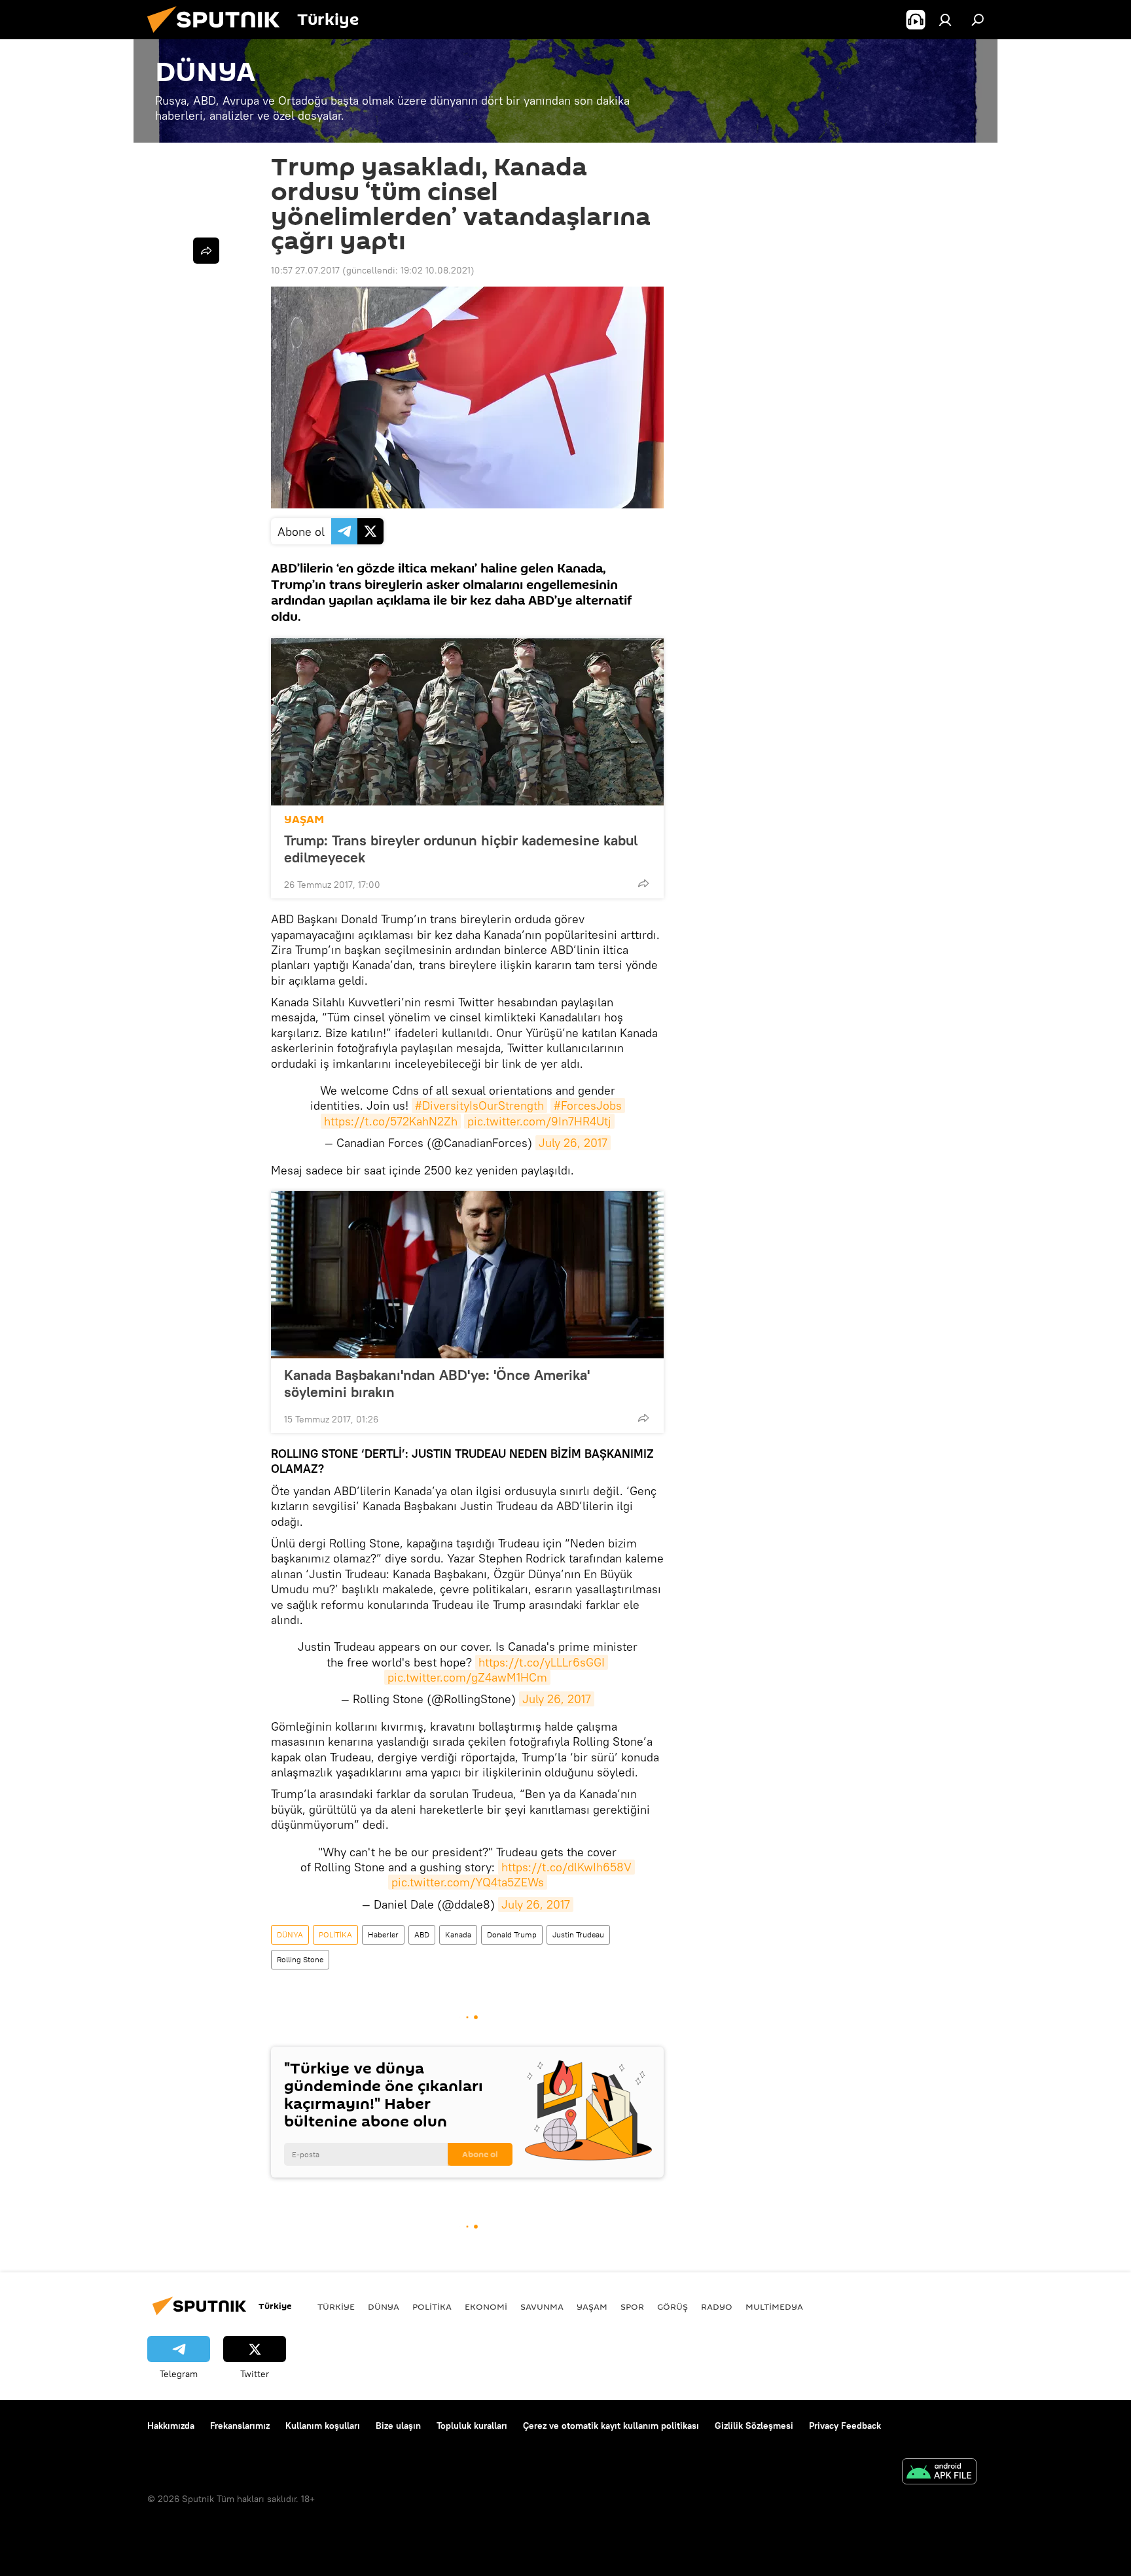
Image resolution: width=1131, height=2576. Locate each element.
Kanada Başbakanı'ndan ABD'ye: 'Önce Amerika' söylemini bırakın (437, 1383)
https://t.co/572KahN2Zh (391, 1121)
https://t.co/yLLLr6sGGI (542, 1662)
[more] (643, 883)
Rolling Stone (300, 1959)
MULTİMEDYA (774, 2306)
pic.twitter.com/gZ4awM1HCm (467, 1677)
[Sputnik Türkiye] (219, 36)
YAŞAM (304, 820)
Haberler (383, 1934)
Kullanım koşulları (323, 2426)
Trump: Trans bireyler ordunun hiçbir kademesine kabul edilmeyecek (461, 849)
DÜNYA (290, 1934)
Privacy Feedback (845, 2426)
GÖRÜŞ (673, 2306)
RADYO (717, 2306)
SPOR (632, 2306)
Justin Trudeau (578, 1934)
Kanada (458, 1934)
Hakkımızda (171, 2426)
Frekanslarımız (240, 2426)
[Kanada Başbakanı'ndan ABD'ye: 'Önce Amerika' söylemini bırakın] (467, 1275)
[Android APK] (939, 2473)
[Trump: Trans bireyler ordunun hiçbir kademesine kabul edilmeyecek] (467, 722)
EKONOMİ (486, 2306)
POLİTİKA (335, 1934)
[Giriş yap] (945, 20)
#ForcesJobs (588, 1105)
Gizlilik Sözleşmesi (754, 2426)
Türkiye (336, 2306)
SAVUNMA (542, 2306)
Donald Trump (512, 1934)
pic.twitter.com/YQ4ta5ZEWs (468, 1882)
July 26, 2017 (573, 1143)
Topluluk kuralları (472, 2426)
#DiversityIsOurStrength (479, 1105)
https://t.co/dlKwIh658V (566, 1867)
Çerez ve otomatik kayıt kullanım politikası (611, 2426)
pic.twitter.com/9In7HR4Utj (539, 1121)
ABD (422, 1934)
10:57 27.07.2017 (305, 270)
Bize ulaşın (398, 2426)
